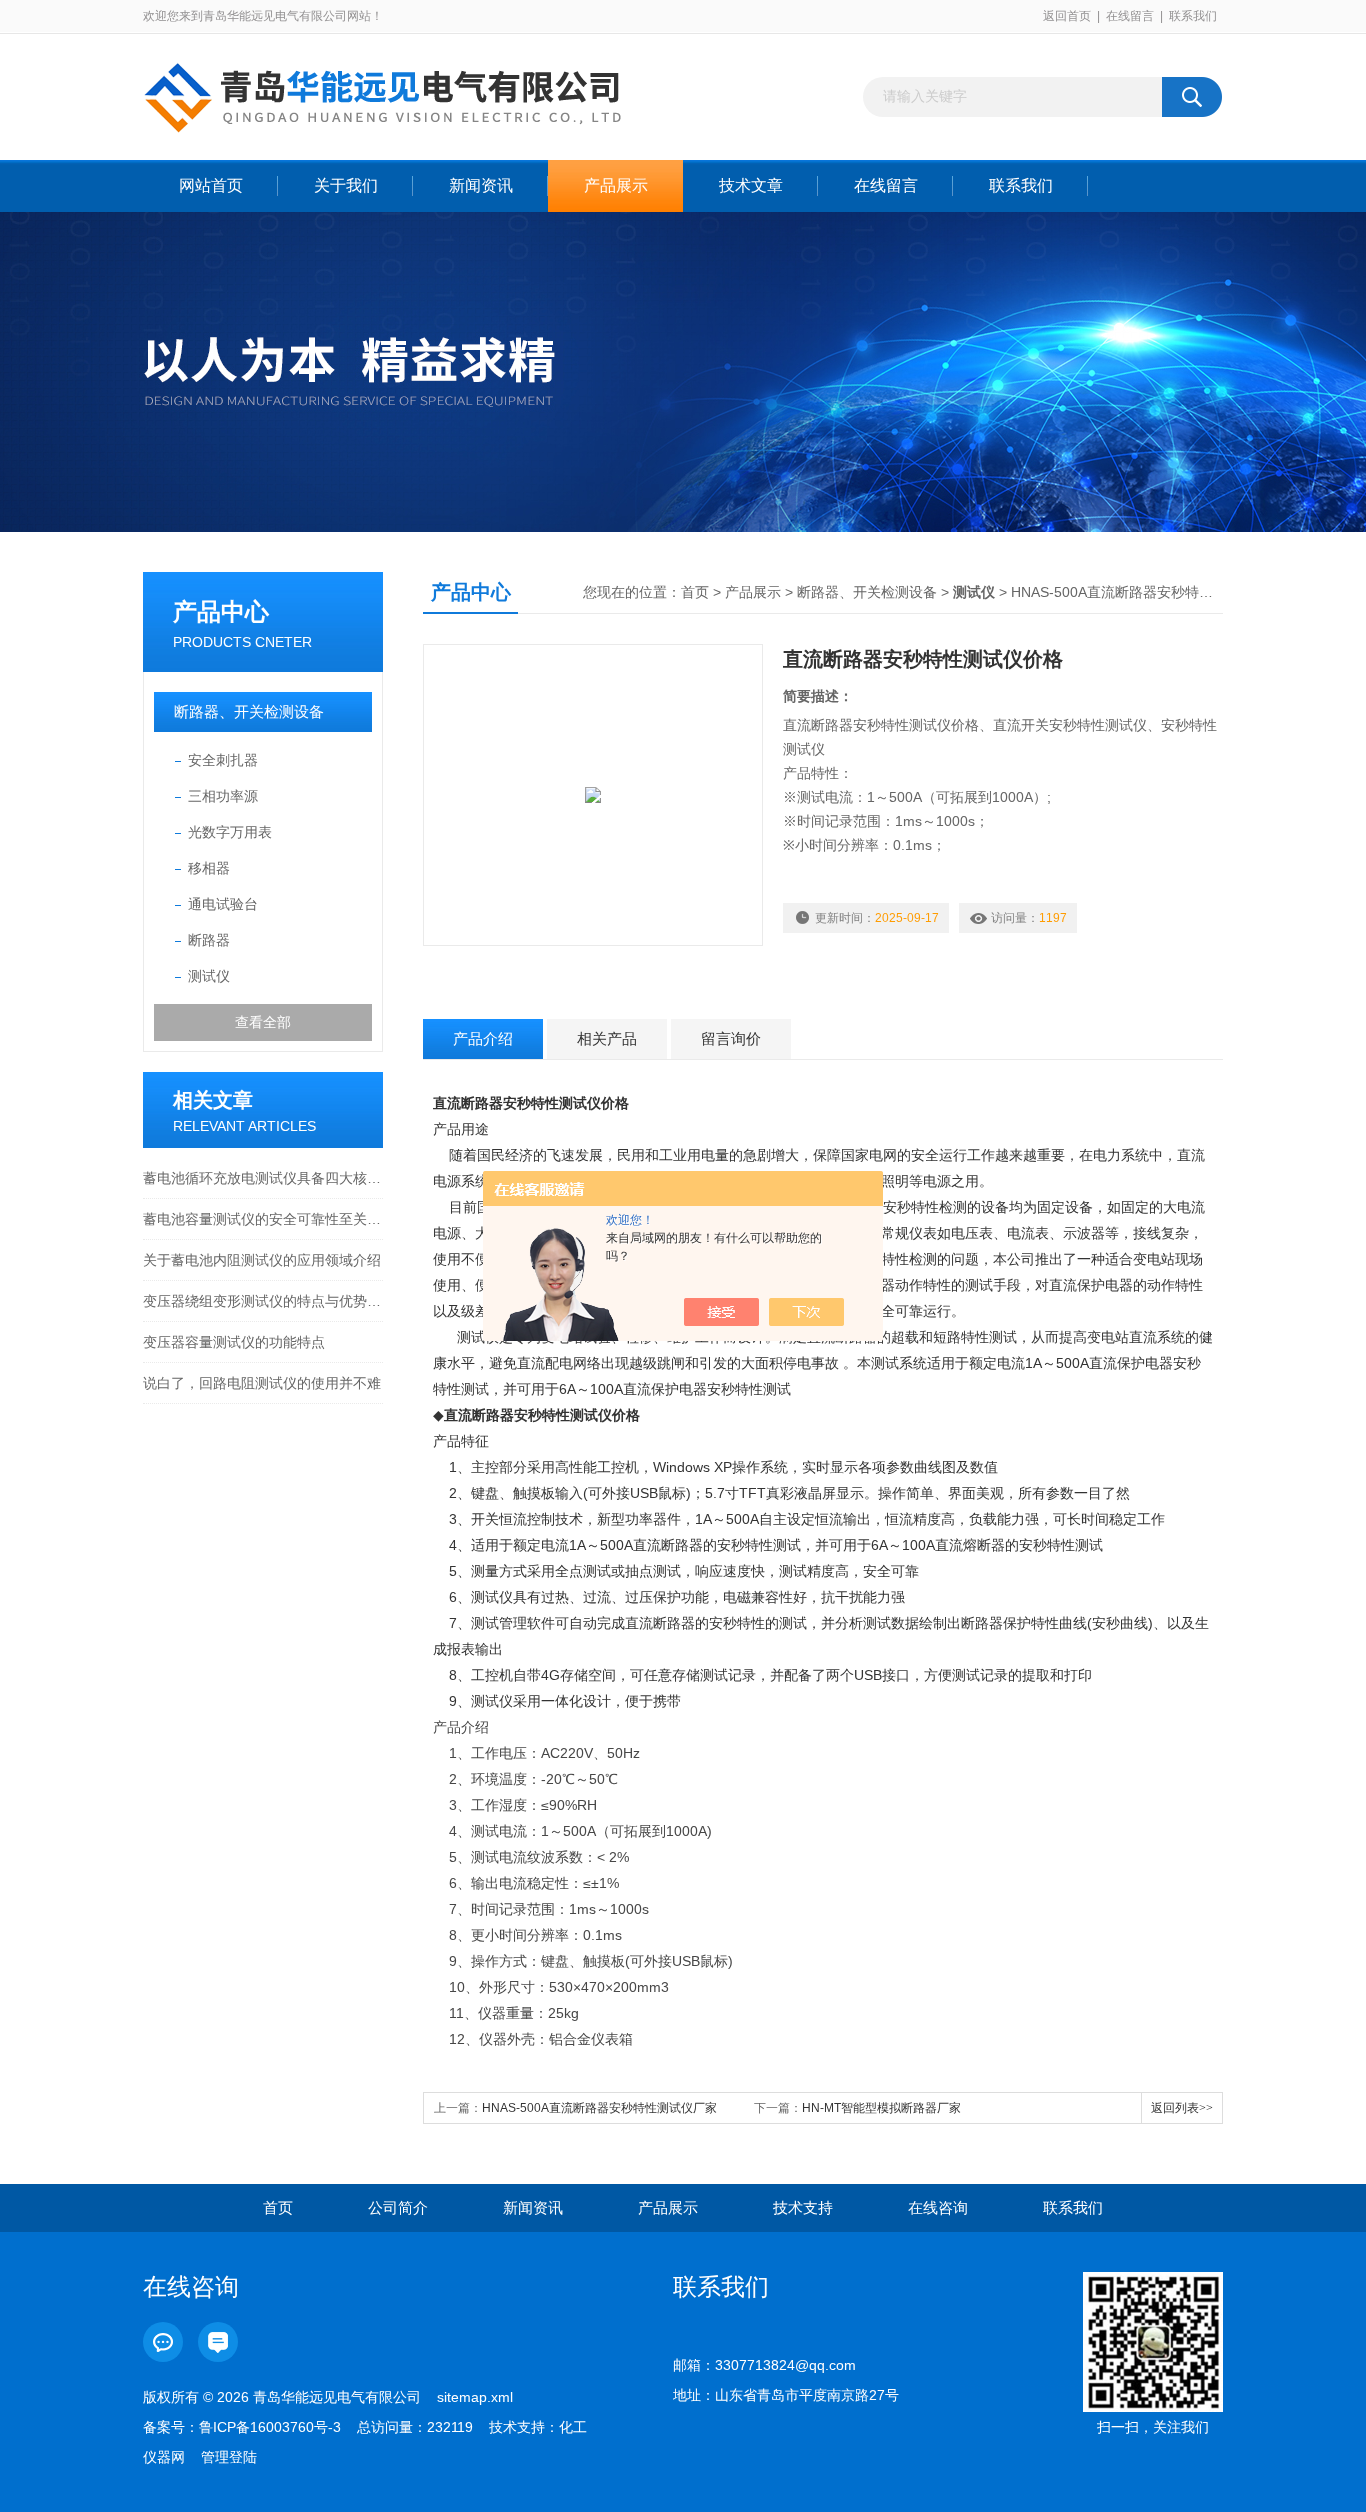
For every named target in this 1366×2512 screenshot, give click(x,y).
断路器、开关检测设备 (249, 711)
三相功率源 (223, 796)
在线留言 (1130, 16)
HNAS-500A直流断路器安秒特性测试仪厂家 (599, 2108)
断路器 (209, 940)
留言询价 (731, 1038)
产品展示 (616, 185)
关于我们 (346, 185)
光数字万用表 (230, 832)
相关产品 (607, 1038)
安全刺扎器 (223, 760)
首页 (695, 592)
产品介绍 (483, 1038)
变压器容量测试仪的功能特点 (234, 1342)
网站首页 (211, 185)
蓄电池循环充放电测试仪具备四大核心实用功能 (263, 1178)
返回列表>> (1182, 2108)
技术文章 (751, 185)
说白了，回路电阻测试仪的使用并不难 (262, 1383)
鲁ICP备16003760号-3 (270, 2427)
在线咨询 (938, 2207)
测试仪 (209, 976)
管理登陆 (229, 2457)
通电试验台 (223, 904)
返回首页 (1067, 16)
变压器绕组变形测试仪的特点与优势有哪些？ (263, 1301)
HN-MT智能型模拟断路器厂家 (881, 2108)
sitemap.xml (475, 2397)
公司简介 (398, 2207)
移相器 (209, 868)
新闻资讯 (481, 185)
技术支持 (803, 2207)
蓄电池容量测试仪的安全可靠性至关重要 (263, 1219)
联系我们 (1193, 16)
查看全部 (263, 1022)
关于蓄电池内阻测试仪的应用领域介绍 (262, 1260)
